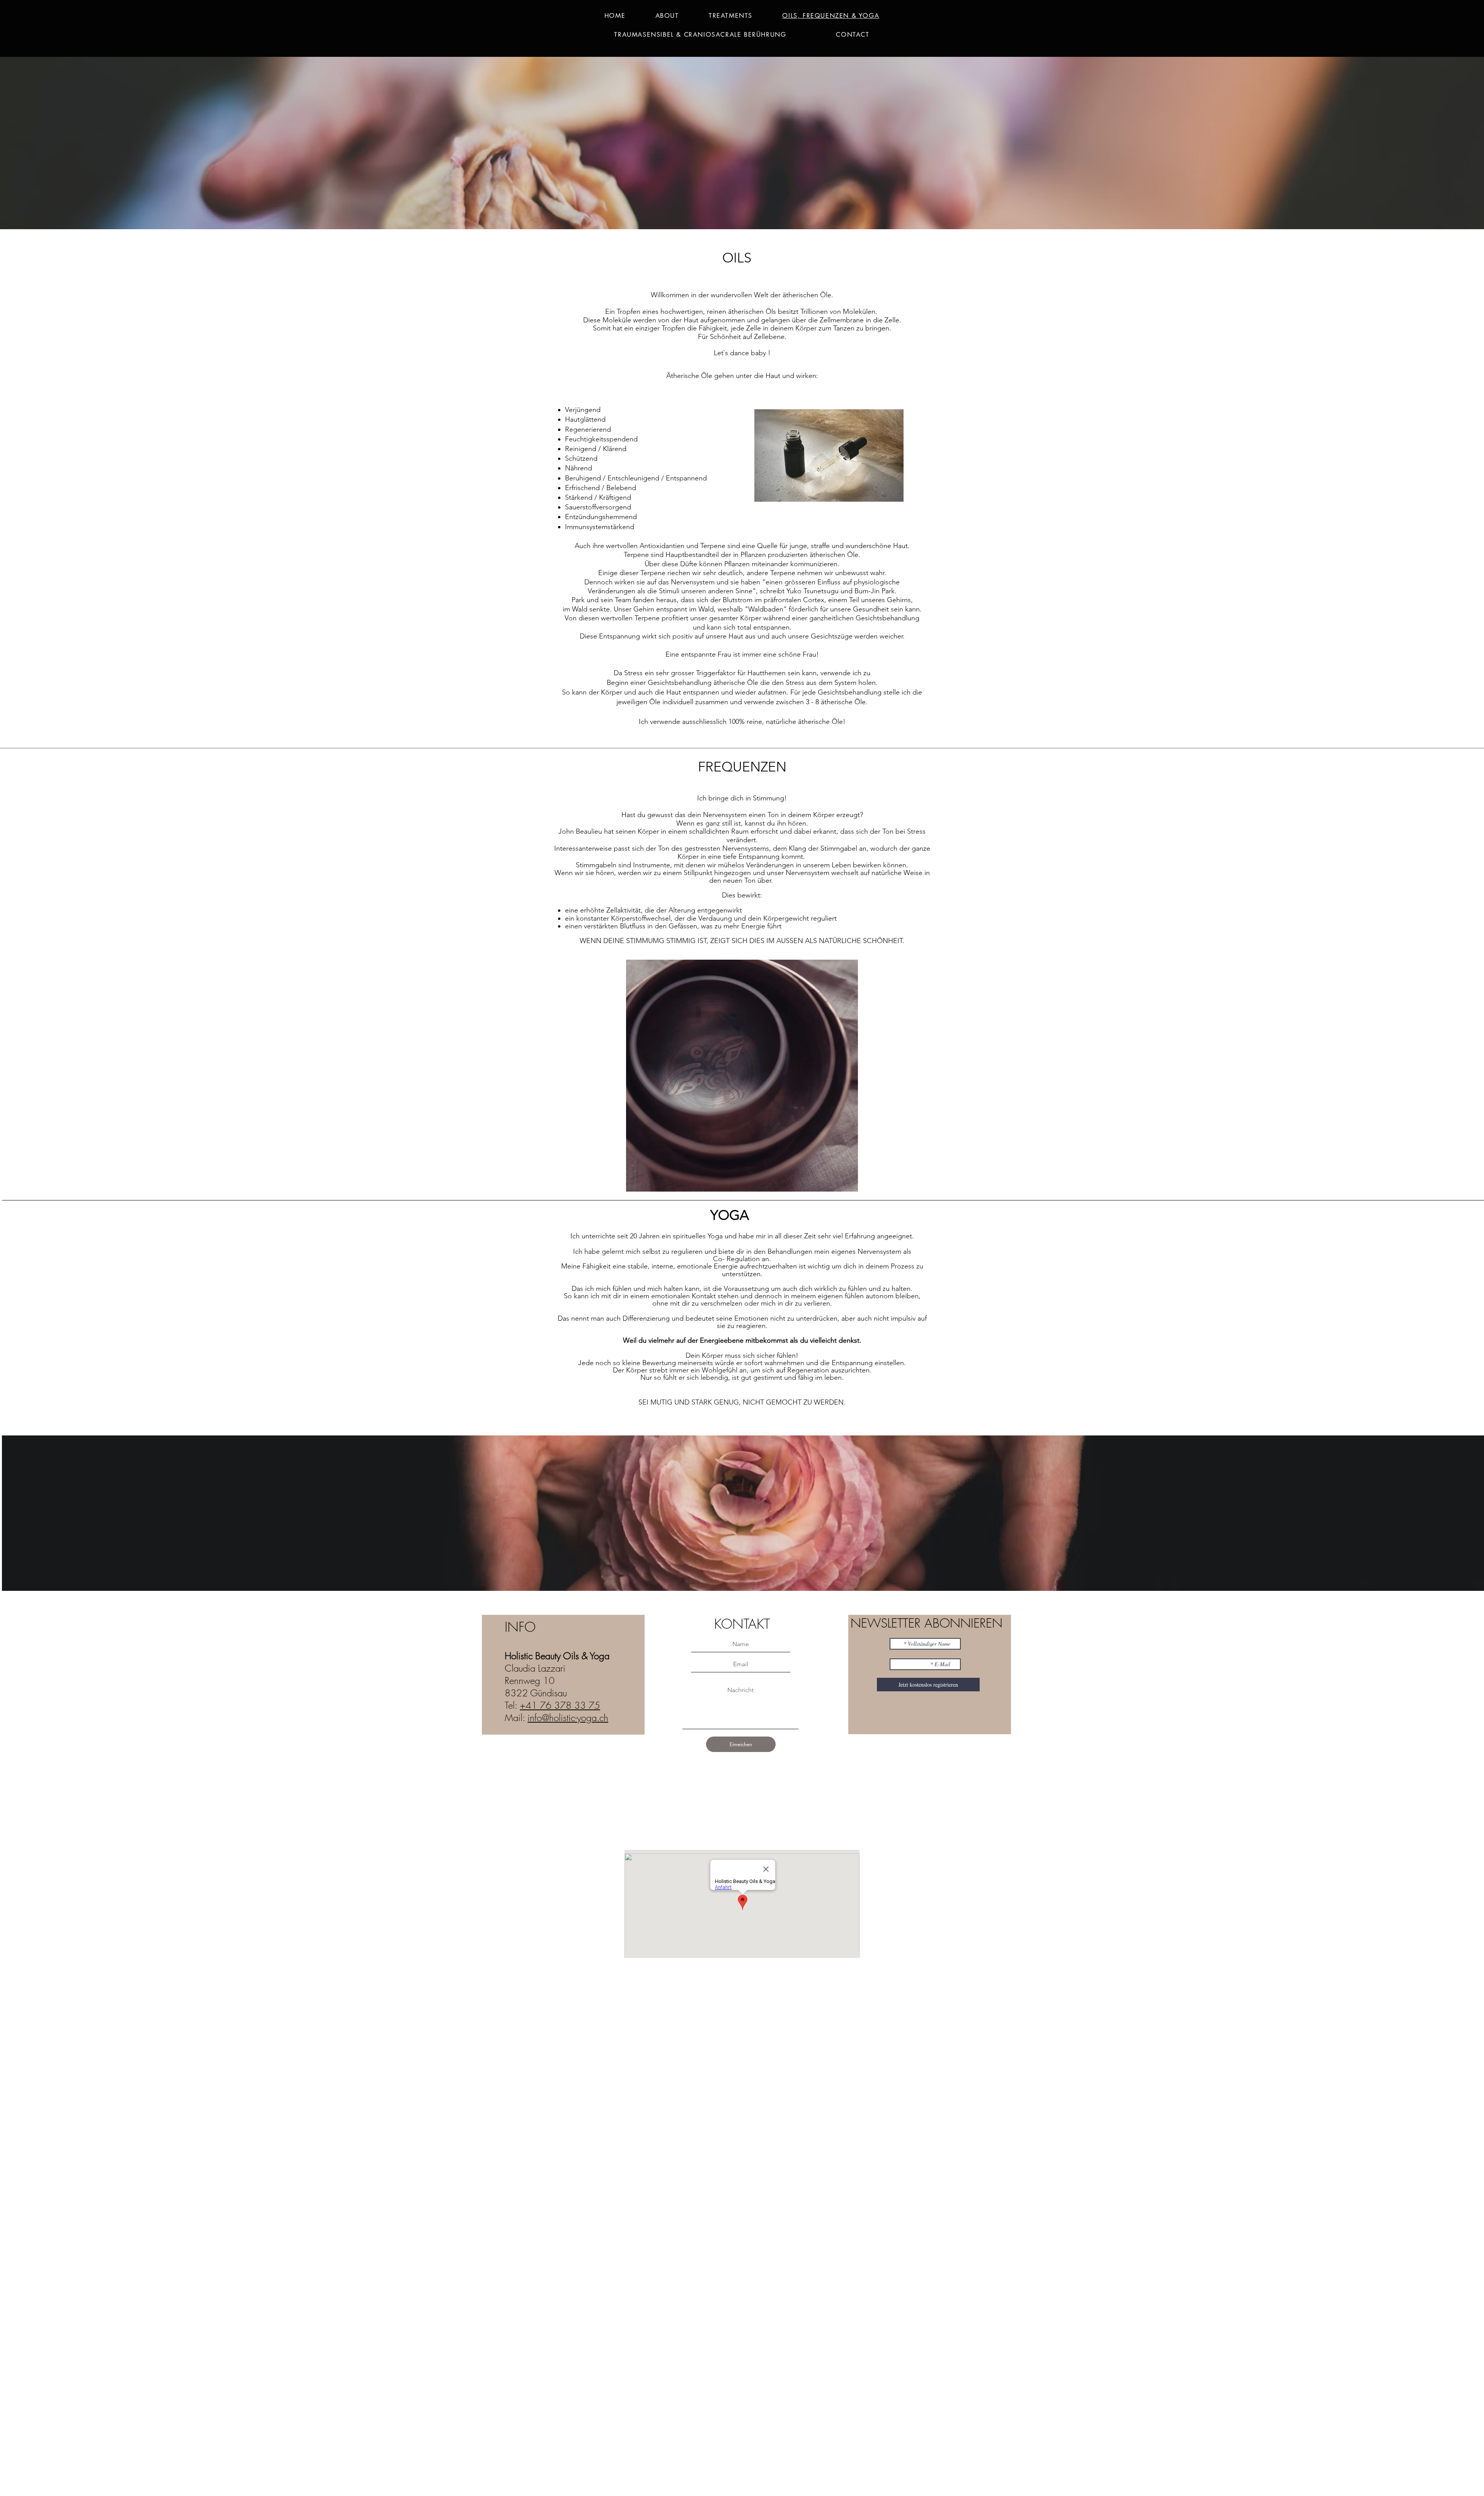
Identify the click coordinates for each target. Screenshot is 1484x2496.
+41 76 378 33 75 (560, 1705)
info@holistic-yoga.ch (568, 1718)
